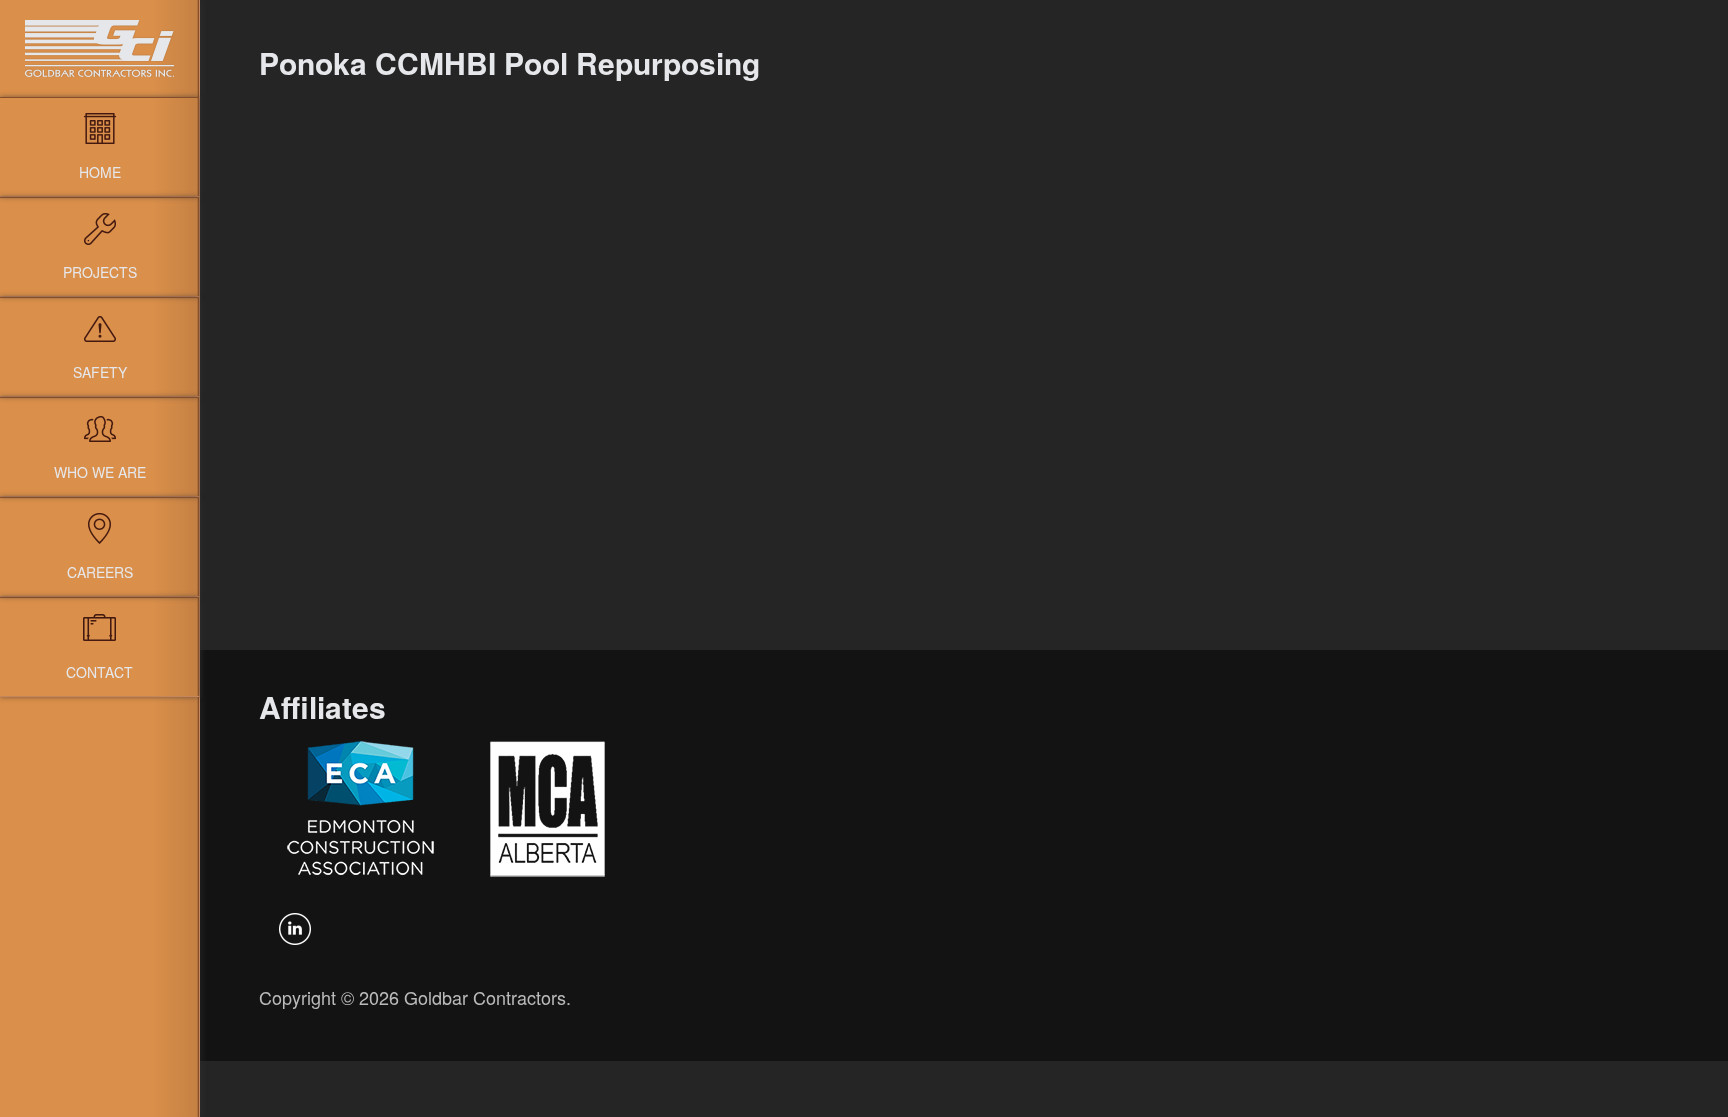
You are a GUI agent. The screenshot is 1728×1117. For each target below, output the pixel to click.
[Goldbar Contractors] (99, 48)
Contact (99, 672)
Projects (100, 272)
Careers (100, 572)
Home (100, 172)
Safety (100, 372)
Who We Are (100, 472)
